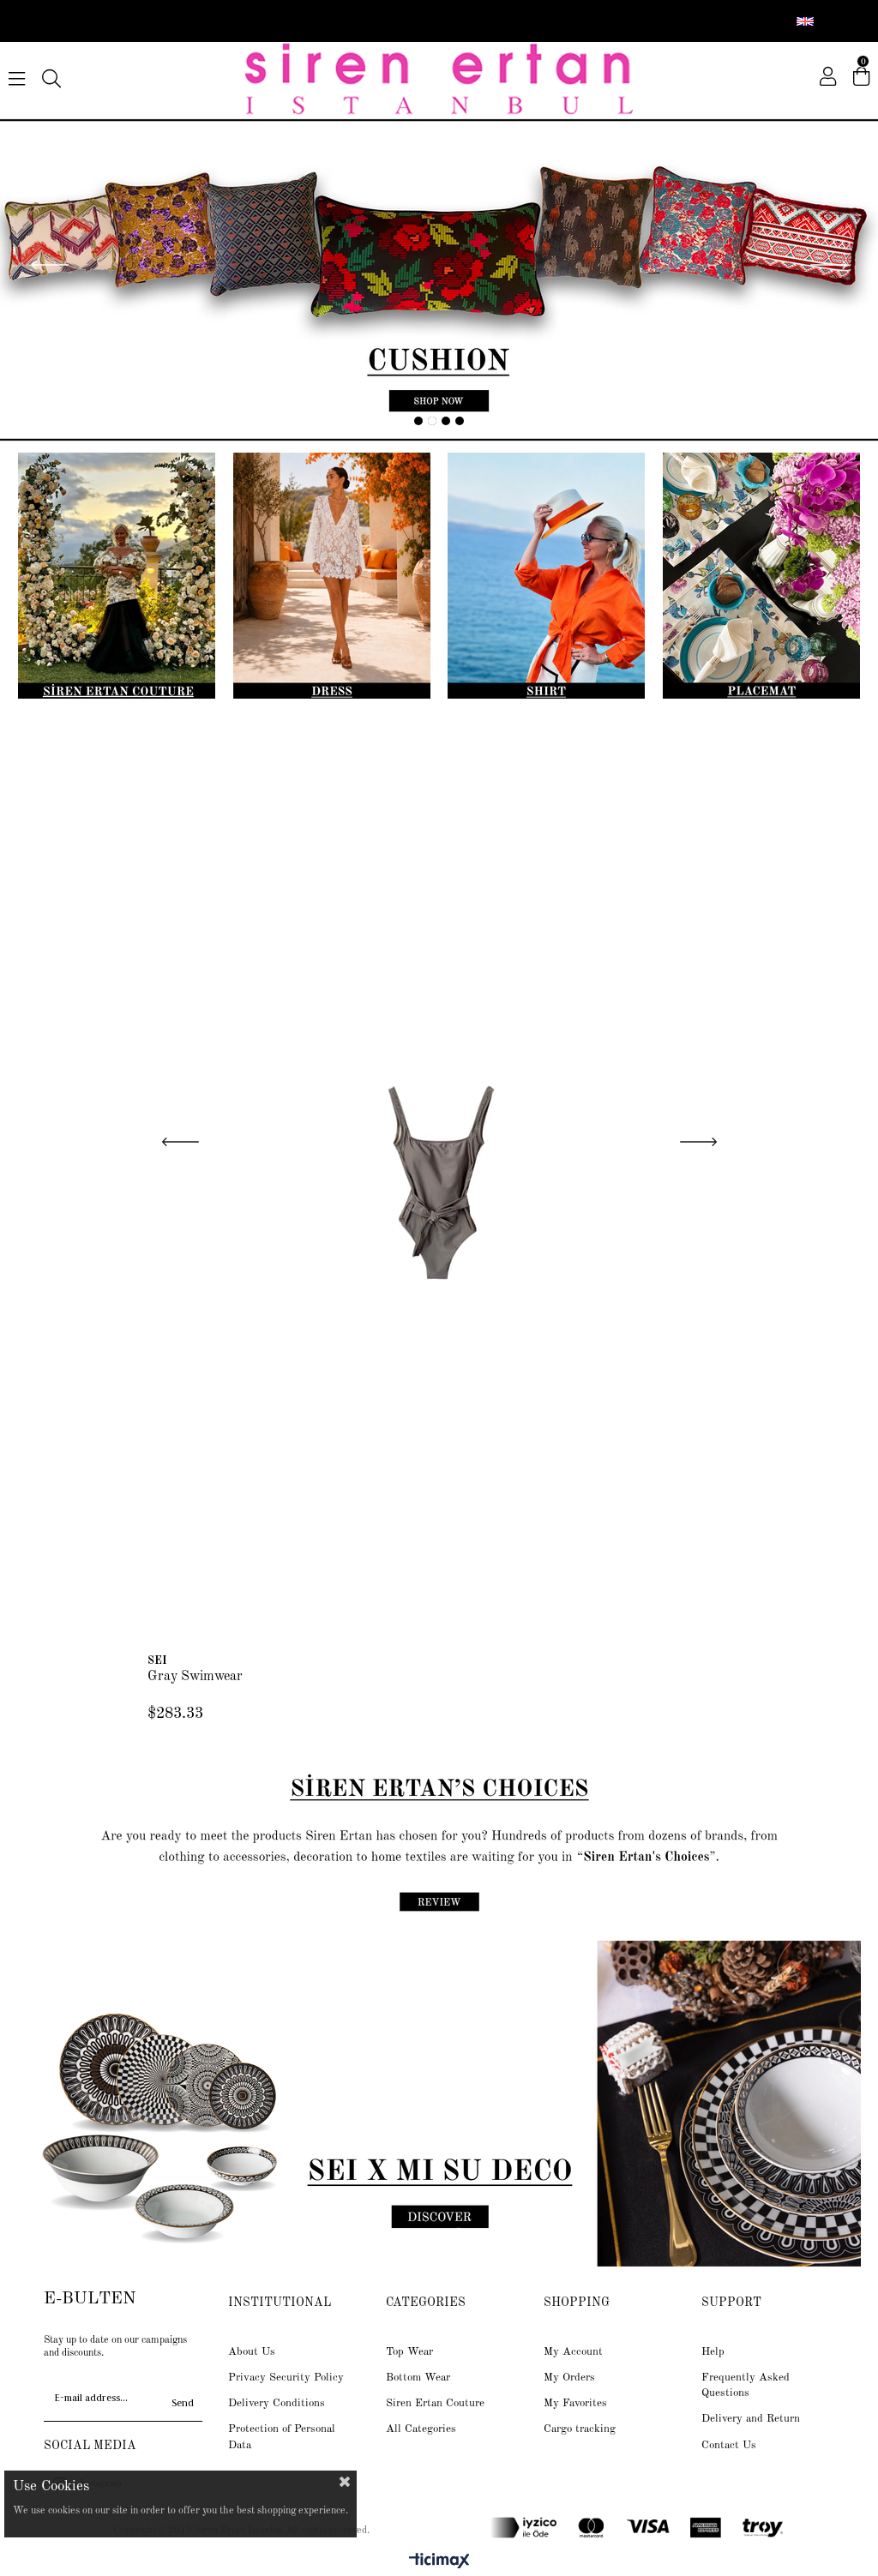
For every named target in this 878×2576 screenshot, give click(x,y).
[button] (418, 421)
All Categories (421, 2429)
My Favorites (575, 2403)
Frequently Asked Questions (746, 2385)
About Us (252, 2352)
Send (183, 2403)
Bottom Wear (418, 2378)
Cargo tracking (580, 2429)
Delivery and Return (751, 2419)
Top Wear (409, 2352)
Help (713, 2352)
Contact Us (729, 2445)
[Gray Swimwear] (439, 1179)
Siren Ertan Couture (435, 2403)
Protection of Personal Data (282, 2437)
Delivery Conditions (277, 2403)
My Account (573, 2352)
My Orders (569, 2378)
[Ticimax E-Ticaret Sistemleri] (439, 2562)
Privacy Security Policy (286, 2378)
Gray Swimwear (195, 1677)
